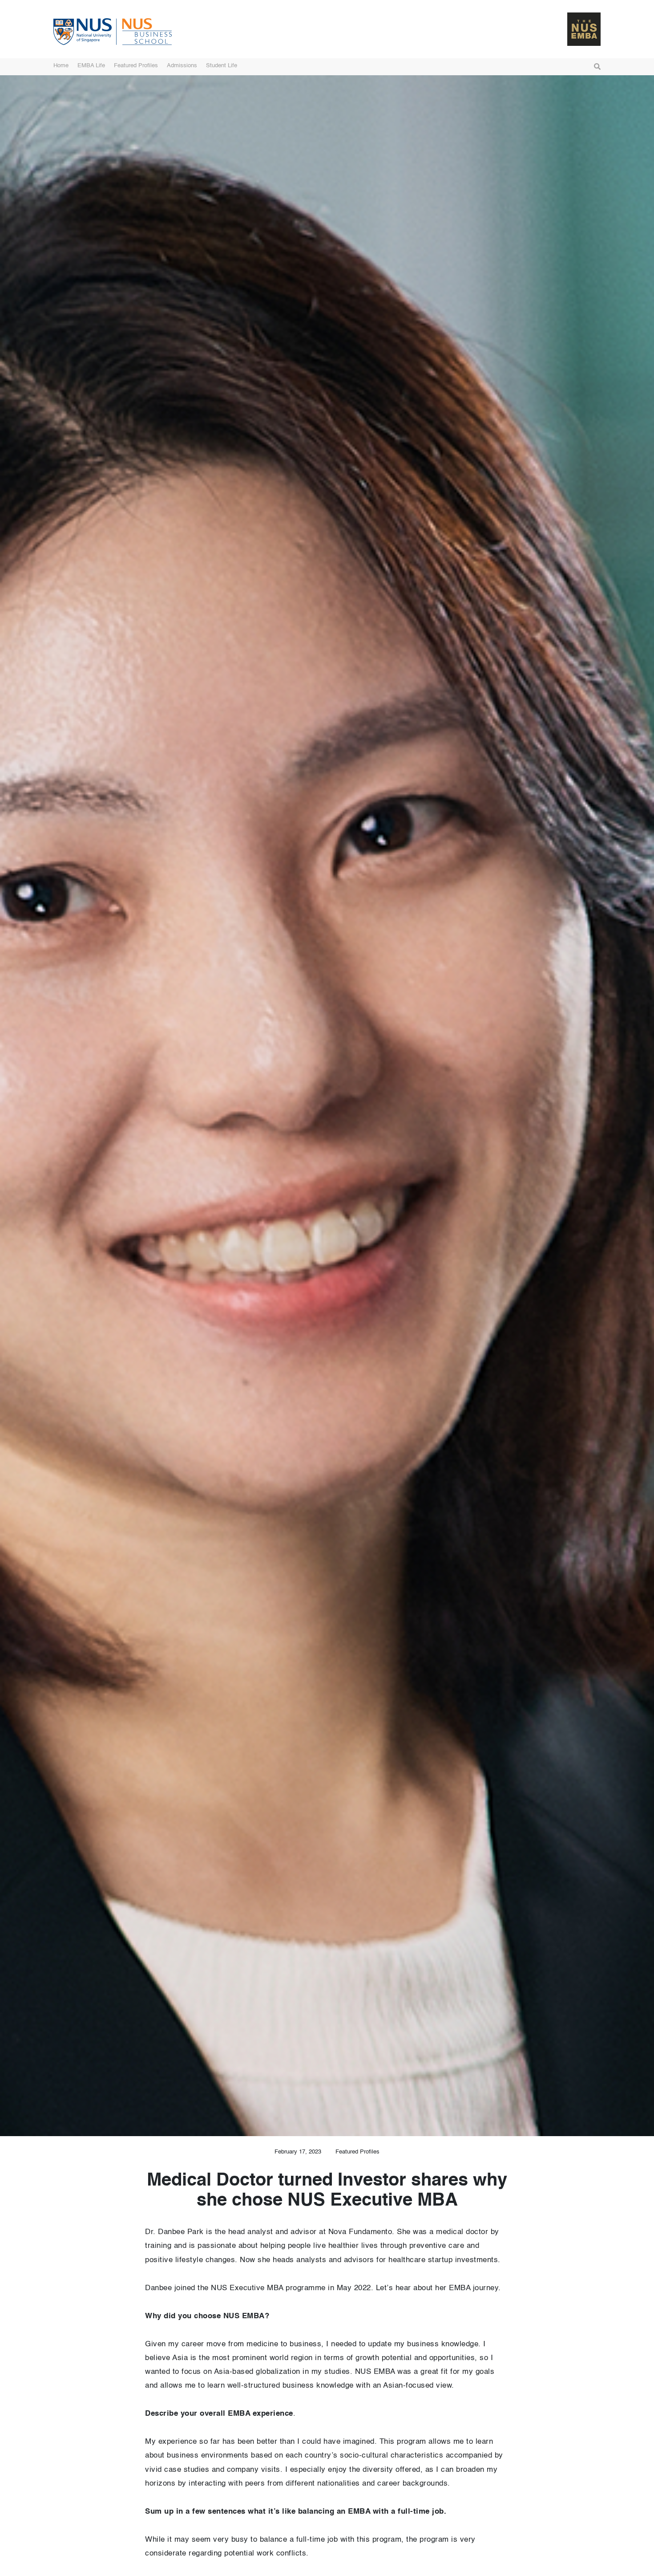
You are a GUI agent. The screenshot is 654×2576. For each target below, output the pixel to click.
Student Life (222, 66)
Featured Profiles (136, 66)
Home (61, 66)
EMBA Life (91, 66)
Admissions (182, 66)
